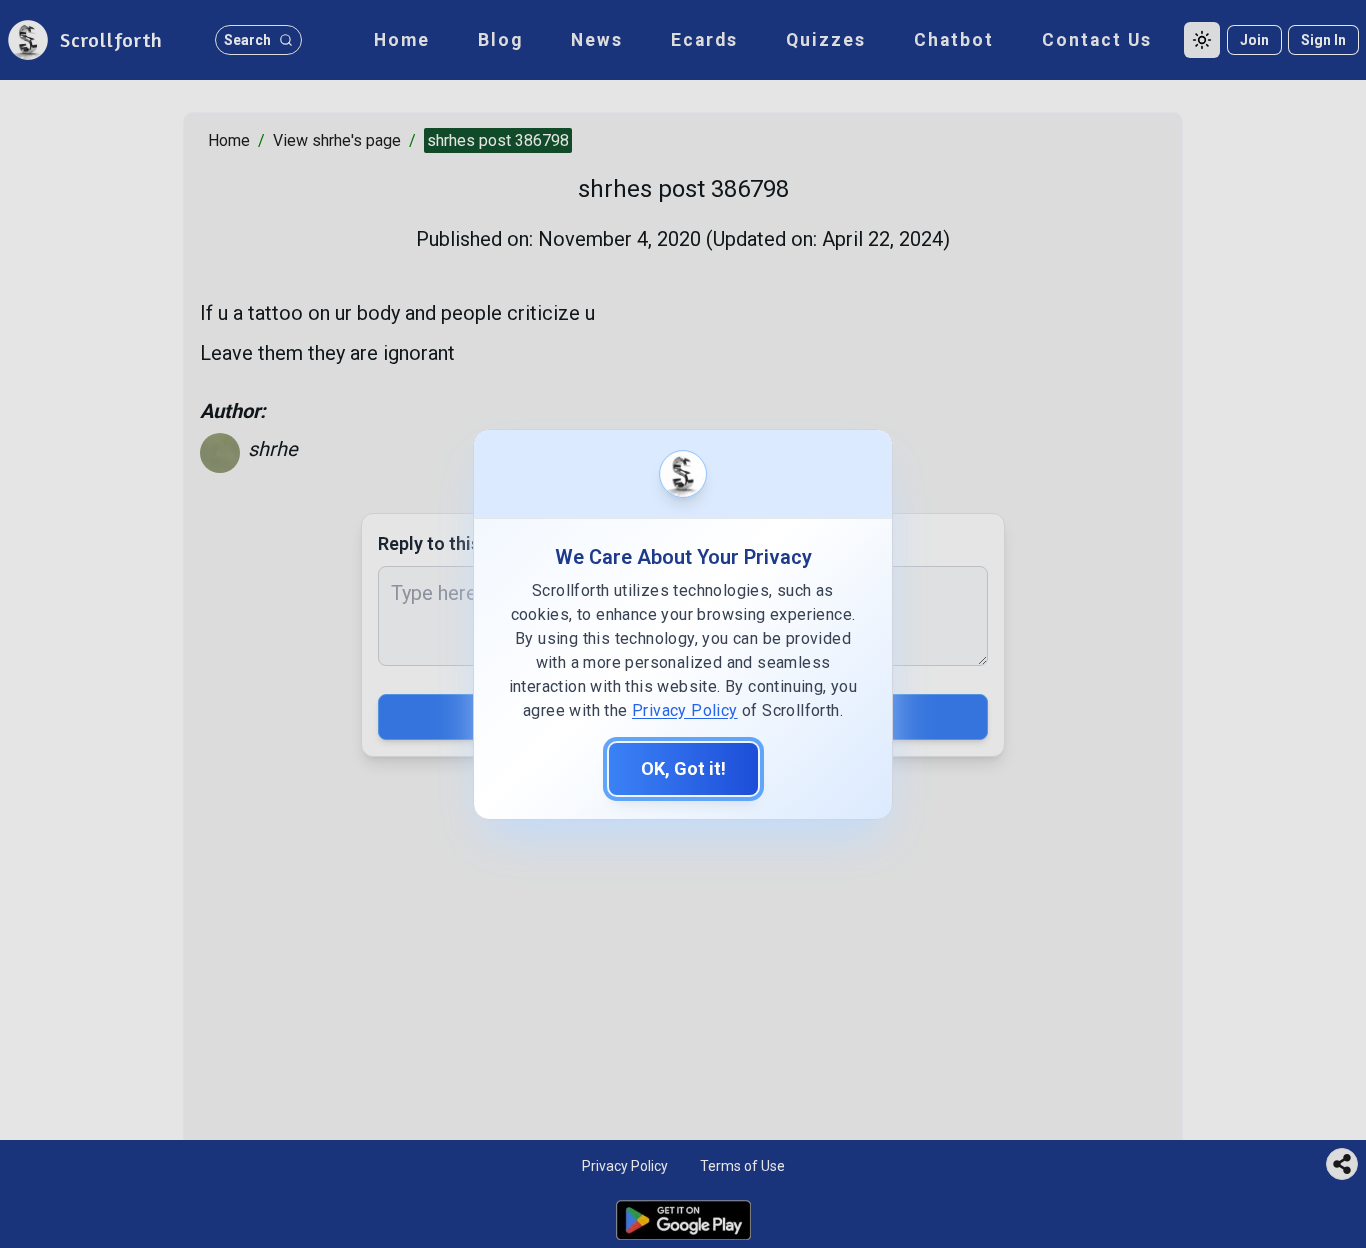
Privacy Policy (685, 710)
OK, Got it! (683, 768)
